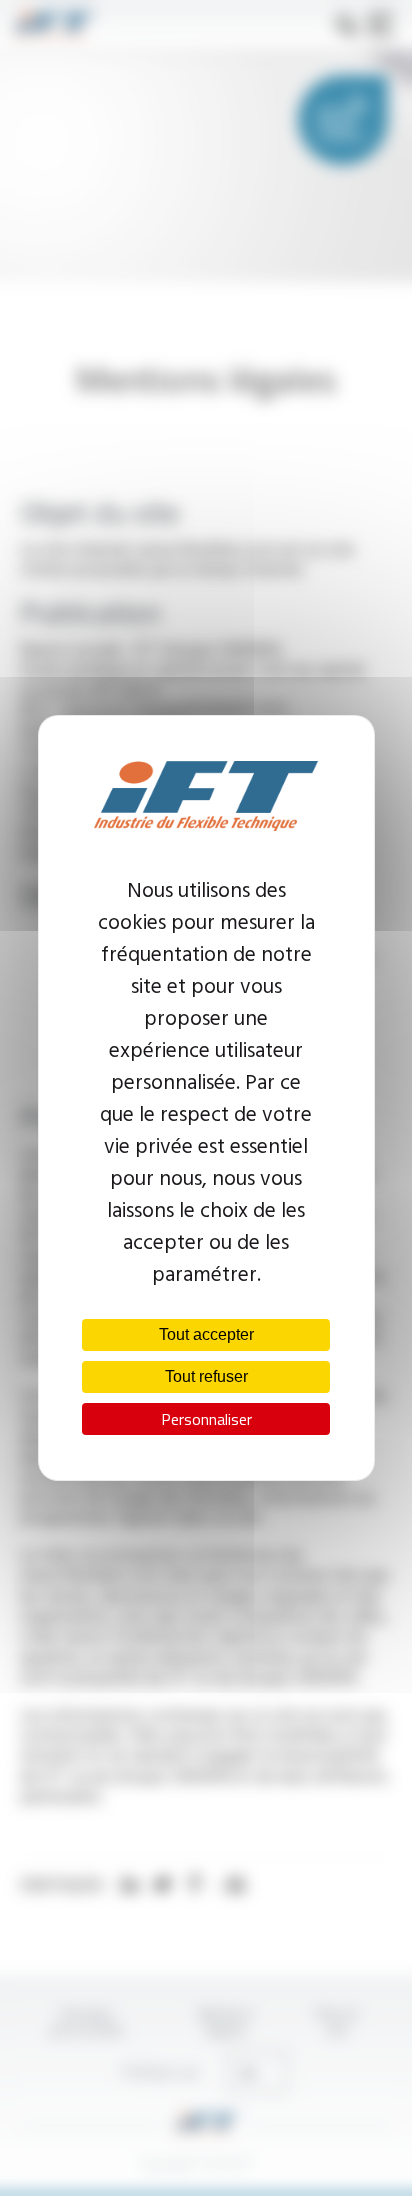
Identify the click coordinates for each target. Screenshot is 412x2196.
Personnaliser (206, 1419)
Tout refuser (206, 1376)
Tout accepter (206, 1334)
